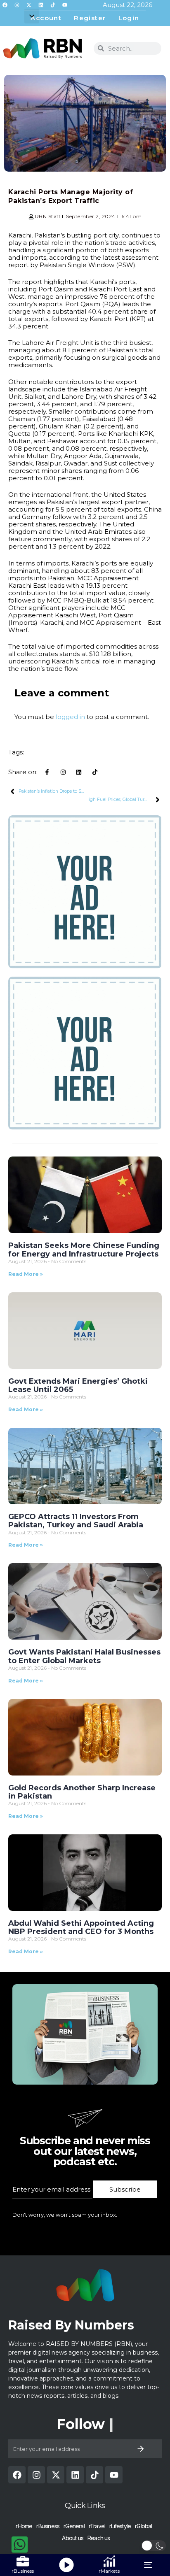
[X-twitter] (29, 5)
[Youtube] (65, 5)
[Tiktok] (53, 5)
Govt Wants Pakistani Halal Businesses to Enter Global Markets (84, 1656)
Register (90, 18)
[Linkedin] (41, 5)
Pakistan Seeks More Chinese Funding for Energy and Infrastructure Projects (84, 1250)
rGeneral (74, 2526)
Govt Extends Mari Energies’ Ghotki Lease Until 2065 (78, 1385)
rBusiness (48, 2526)
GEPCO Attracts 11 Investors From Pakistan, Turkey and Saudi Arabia (76, 1521)
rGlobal (143, 2526)
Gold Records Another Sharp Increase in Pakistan (82, 1792)
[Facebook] (5, 5)
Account (46, 18)
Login (129, 18)
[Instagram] (17, 5)
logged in (70, 717)
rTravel (97, 2526)
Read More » (26, 1274)
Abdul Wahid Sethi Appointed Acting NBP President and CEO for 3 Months (81, 1927)
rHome (24, 2526)
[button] (32, 16)
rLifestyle (120, 2526)
